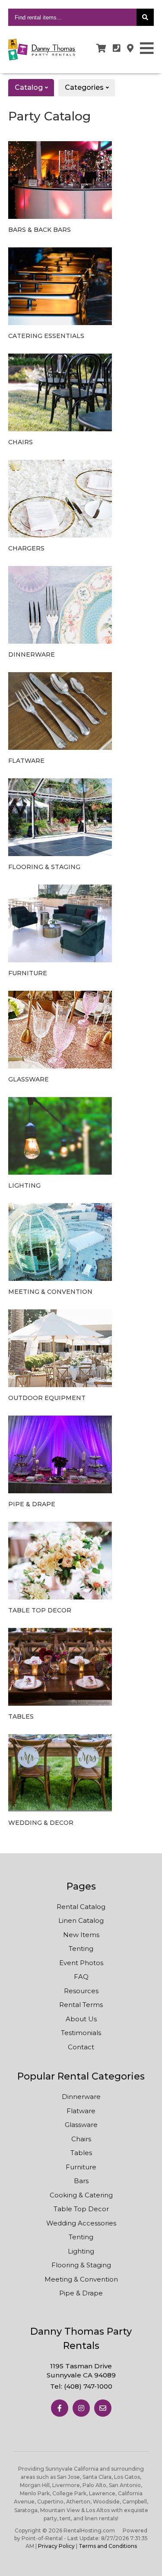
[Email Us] (103, 2408)
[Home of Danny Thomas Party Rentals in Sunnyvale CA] (42, 50)
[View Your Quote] (101, 48)
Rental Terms (81, 2005)
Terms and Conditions (108, 2546)
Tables (81, 2153)
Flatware (81, 2111)
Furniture (81, 2167)
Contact (81, 2047)
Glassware (81, 2125)
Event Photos (81, 1963)
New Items (81, 1935)
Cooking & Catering (81, 2195)
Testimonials (81, 2033)
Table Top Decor (81, 2209)
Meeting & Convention (81, 2279)
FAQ (81, 1977)
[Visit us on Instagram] (81, 2408)
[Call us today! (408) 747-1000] (117, 48)
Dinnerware (81, 2097)
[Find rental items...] (145, 17)
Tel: (81, 2386)
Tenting (81, 1949)
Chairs (81, 2139)
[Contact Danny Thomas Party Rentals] (130, 48)
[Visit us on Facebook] (60, 2408)
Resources (81, 1991)
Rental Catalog (81, 1907)
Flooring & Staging (81, 2265)
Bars (81, 2181)
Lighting (81, 2251)
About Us (81, 2019)
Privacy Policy (56, 2546)
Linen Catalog (81, 1920)
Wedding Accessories (81, 2223)
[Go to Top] (149, 2563)
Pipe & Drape (81, 2293)
